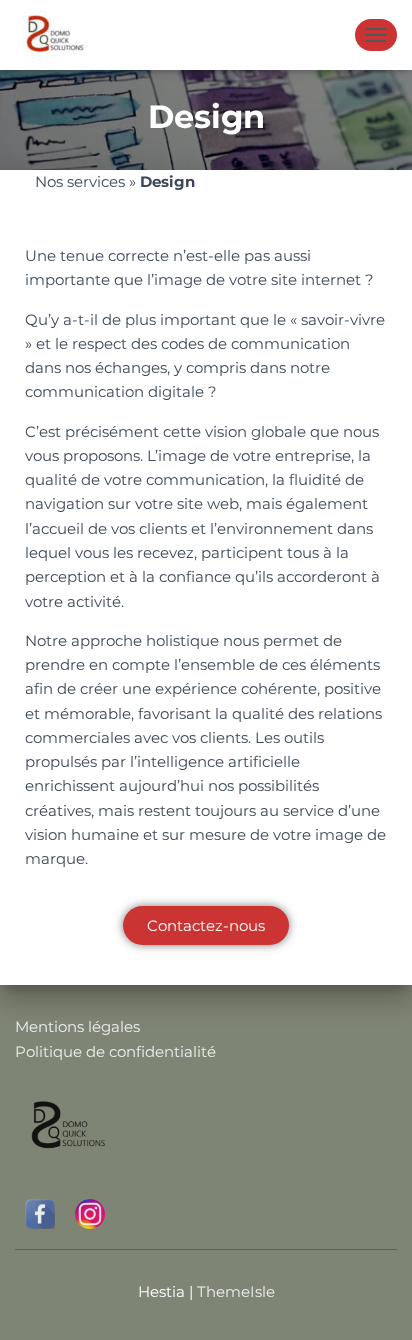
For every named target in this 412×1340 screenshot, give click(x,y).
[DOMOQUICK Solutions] (60, 35)
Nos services (80, 181)
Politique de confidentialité (115, 1051)
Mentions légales (77, 1026)
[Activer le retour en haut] (372, 1300)
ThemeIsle (236, 1291)
